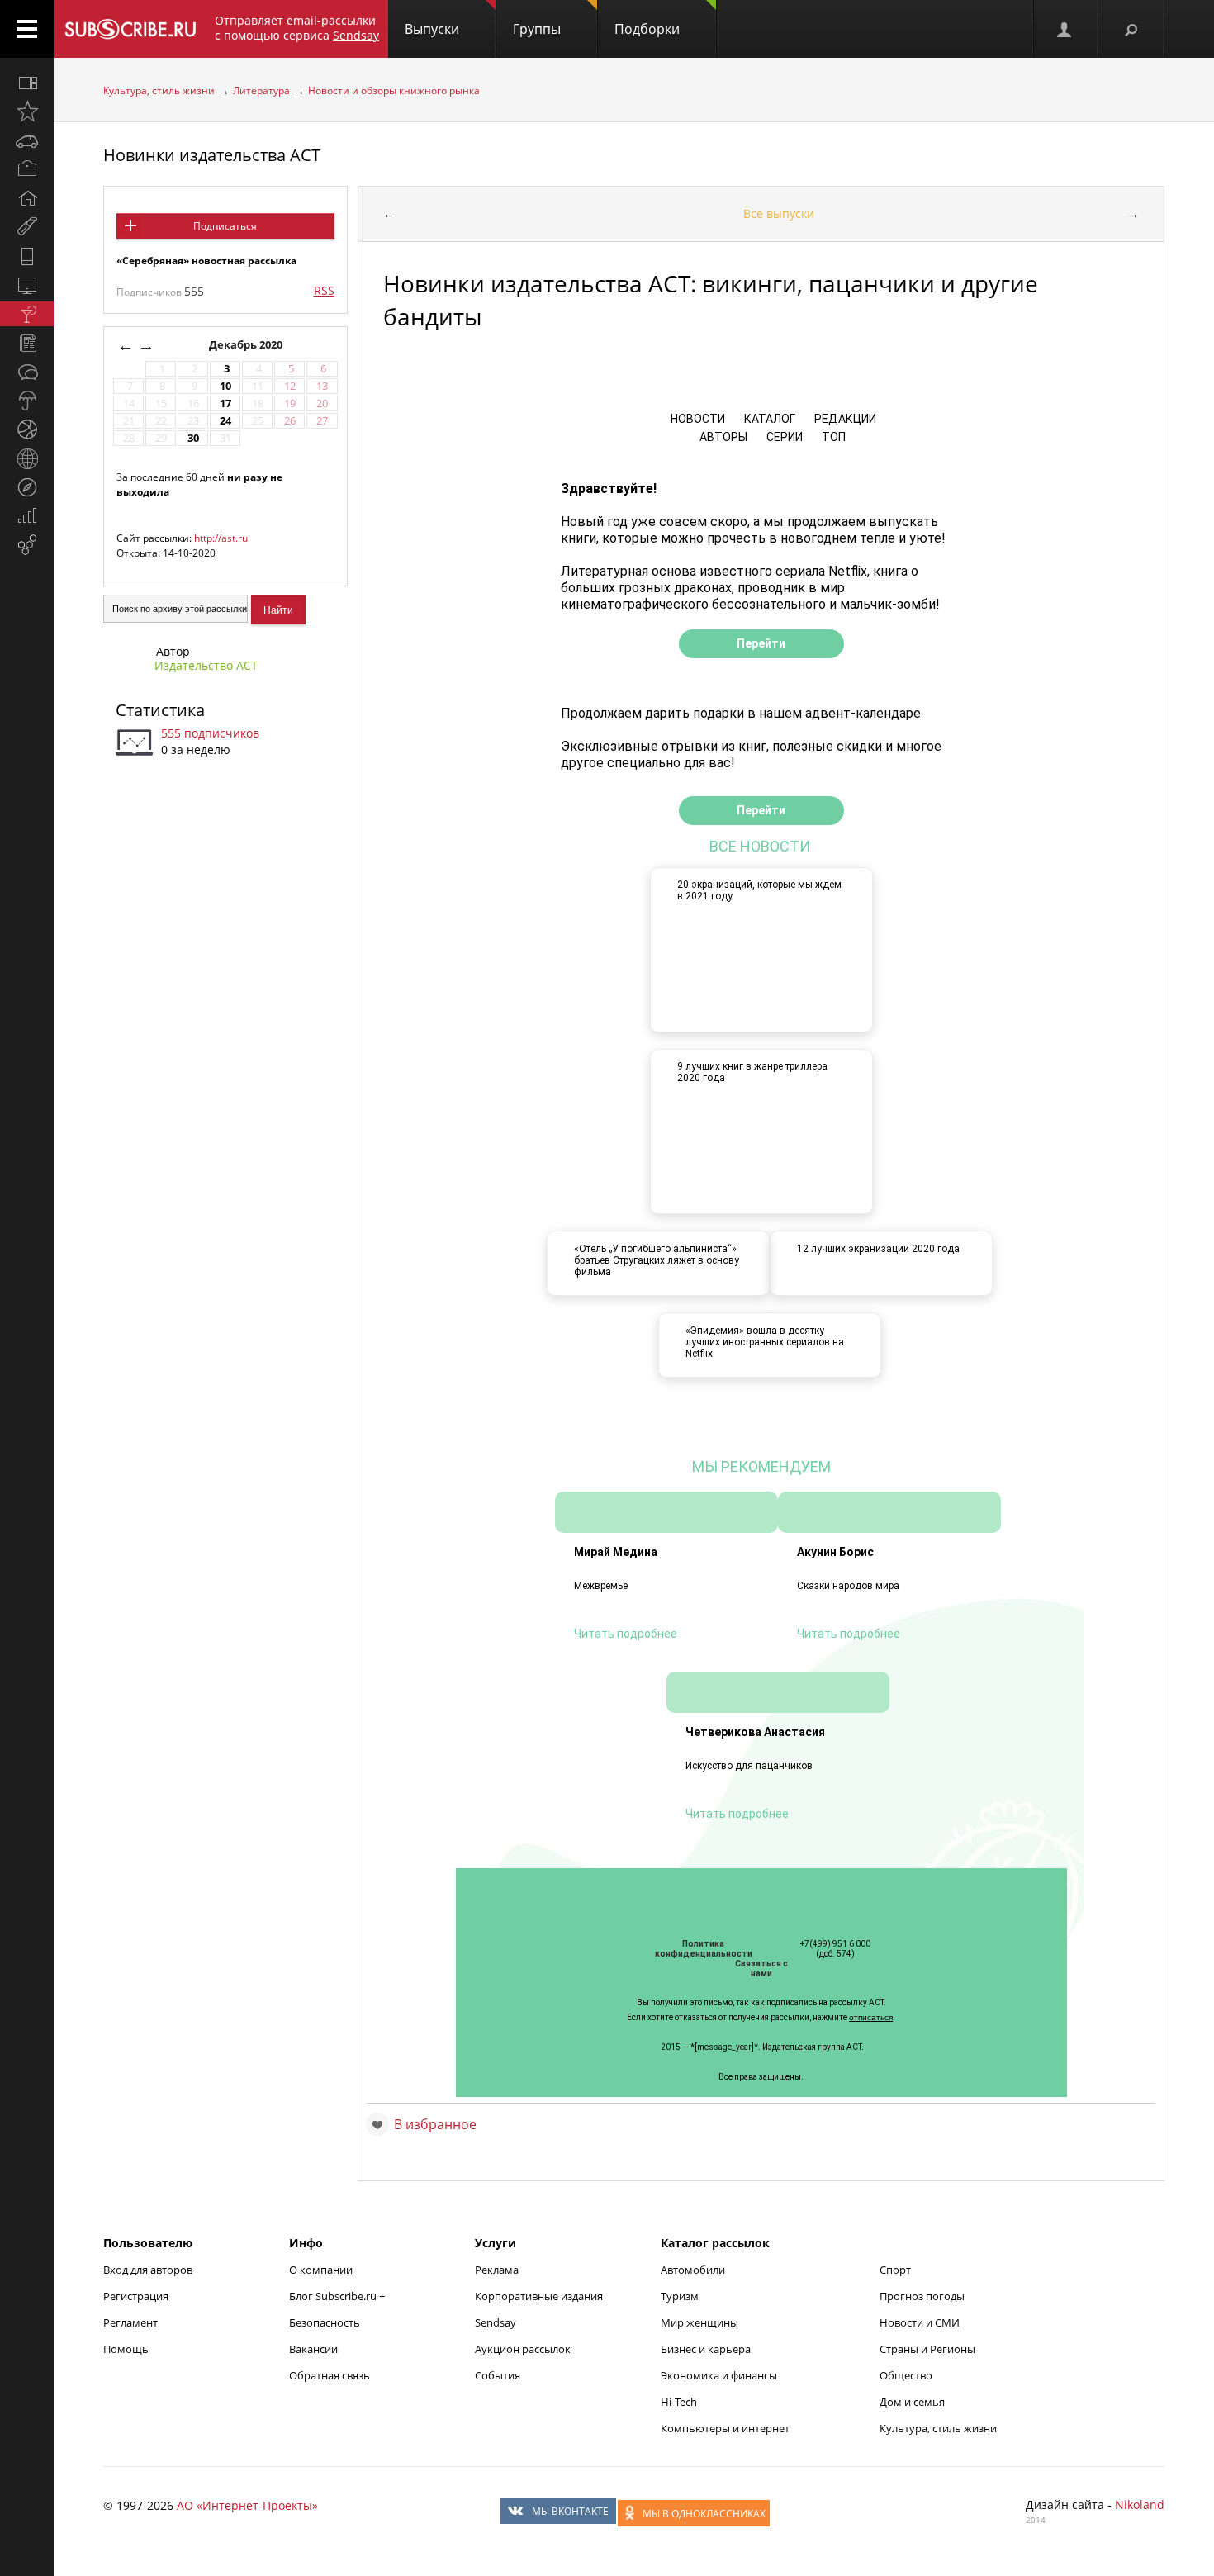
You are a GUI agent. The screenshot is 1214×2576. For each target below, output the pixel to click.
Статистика (160, 710)
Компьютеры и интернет (725, 2428)
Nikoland (1140, 2505)
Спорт (895, 2270)
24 (225, 421)
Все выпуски (779, 213)
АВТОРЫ (722, 437)
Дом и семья (912, 2402)
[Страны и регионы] (27, 458)
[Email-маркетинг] (27, 545)
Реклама (497, 2270)
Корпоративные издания (539, 2296)
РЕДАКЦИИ (844, 419)
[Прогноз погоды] (27, 401)
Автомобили (693, 2270)
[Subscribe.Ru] (130, 29)
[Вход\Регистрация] (1065, 29)
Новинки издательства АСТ (212, 155)
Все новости (761, 846)
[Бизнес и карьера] (27, 169)
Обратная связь (330, 2375)
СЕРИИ (783, 437)
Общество (906, 2375)
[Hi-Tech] (27, 256)
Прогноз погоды (922, 2296)
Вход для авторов (148, 2270)
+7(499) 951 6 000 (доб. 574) (835, 1949)
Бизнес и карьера (706, 2349)
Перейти (761, 643)
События (498, 2375)
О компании (321, 2270)
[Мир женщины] (27, 227)
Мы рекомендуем (761, 1466)
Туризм (680, 2296)
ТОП (832, 437)
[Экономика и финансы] (27, 516)
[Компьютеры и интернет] (27, 285)
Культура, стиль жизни (159, 90)
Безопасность (325, 2322)
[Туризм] (27, 487)
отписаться (871, 2017)
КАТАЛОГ (768, 419)
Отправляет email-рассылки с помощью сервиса (297, 28)
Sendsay (496, 2322)
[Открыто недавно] (27, 111)
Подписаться (225, 226)
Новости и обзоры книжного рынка (394, 90)
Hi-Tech (679, 2402)
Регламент (130, 2322)
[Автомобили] (27, 140)
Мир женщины (699, 2322)
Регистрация (136, 2296)
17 (225, 403)
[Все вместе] (27, 83)
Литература (261, 90)
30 (193, 438)
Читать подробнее (626, 1634)
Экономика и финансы (719, 2375)
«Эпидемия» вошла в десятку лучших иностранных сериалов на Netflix (765, 1342)
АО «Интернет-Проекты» (247, 2505)
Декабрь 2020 (247, 345)
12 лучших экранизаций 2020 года (878, 1249)
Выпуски (432, 29)
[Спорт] (27, 429)
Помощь (126, 2349)
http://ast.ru (221, 538)
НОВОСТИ (698, 419)
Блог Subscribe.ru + (338, 2296)
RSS (324, 290)
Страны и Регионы (927, 2349)
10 (225, 386)
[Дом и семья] (27, 198)
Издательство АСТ (206, 665)
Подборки (647, 29)
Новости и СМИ (920, 2322)
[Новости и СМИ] (27, 343)
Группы (537, 29)
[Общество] (27, 372)
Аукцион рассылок (523, 2349)
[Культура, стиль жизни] (27, 314)
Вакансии (313, 2349)
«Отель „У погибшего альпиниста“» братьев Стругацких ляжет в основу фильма (657, 1260)
